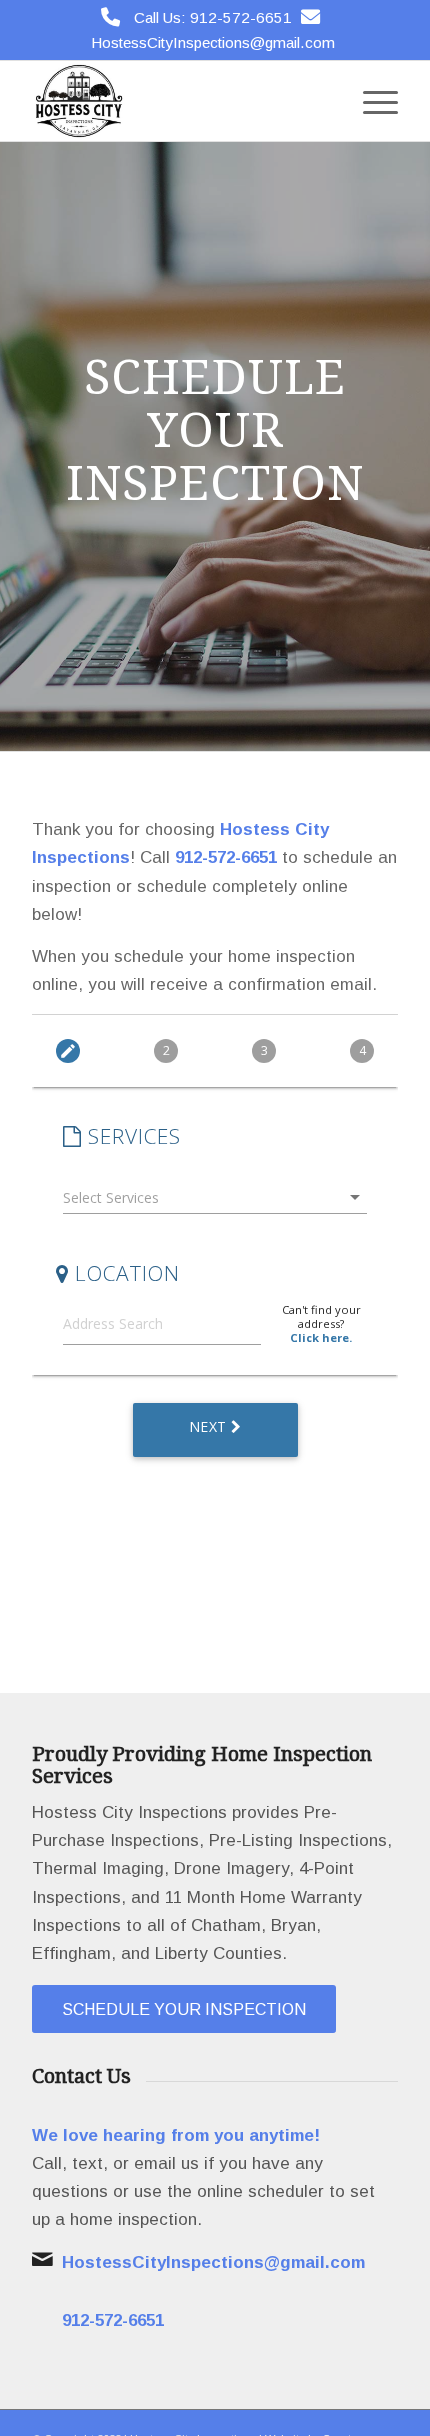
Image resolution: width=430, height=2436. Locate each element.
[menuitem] (370, 101)
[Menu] (370, 101)
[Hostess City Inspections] (178, 101)
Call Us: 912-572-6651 (213, 17)
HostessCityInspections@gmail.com (213, 42)
